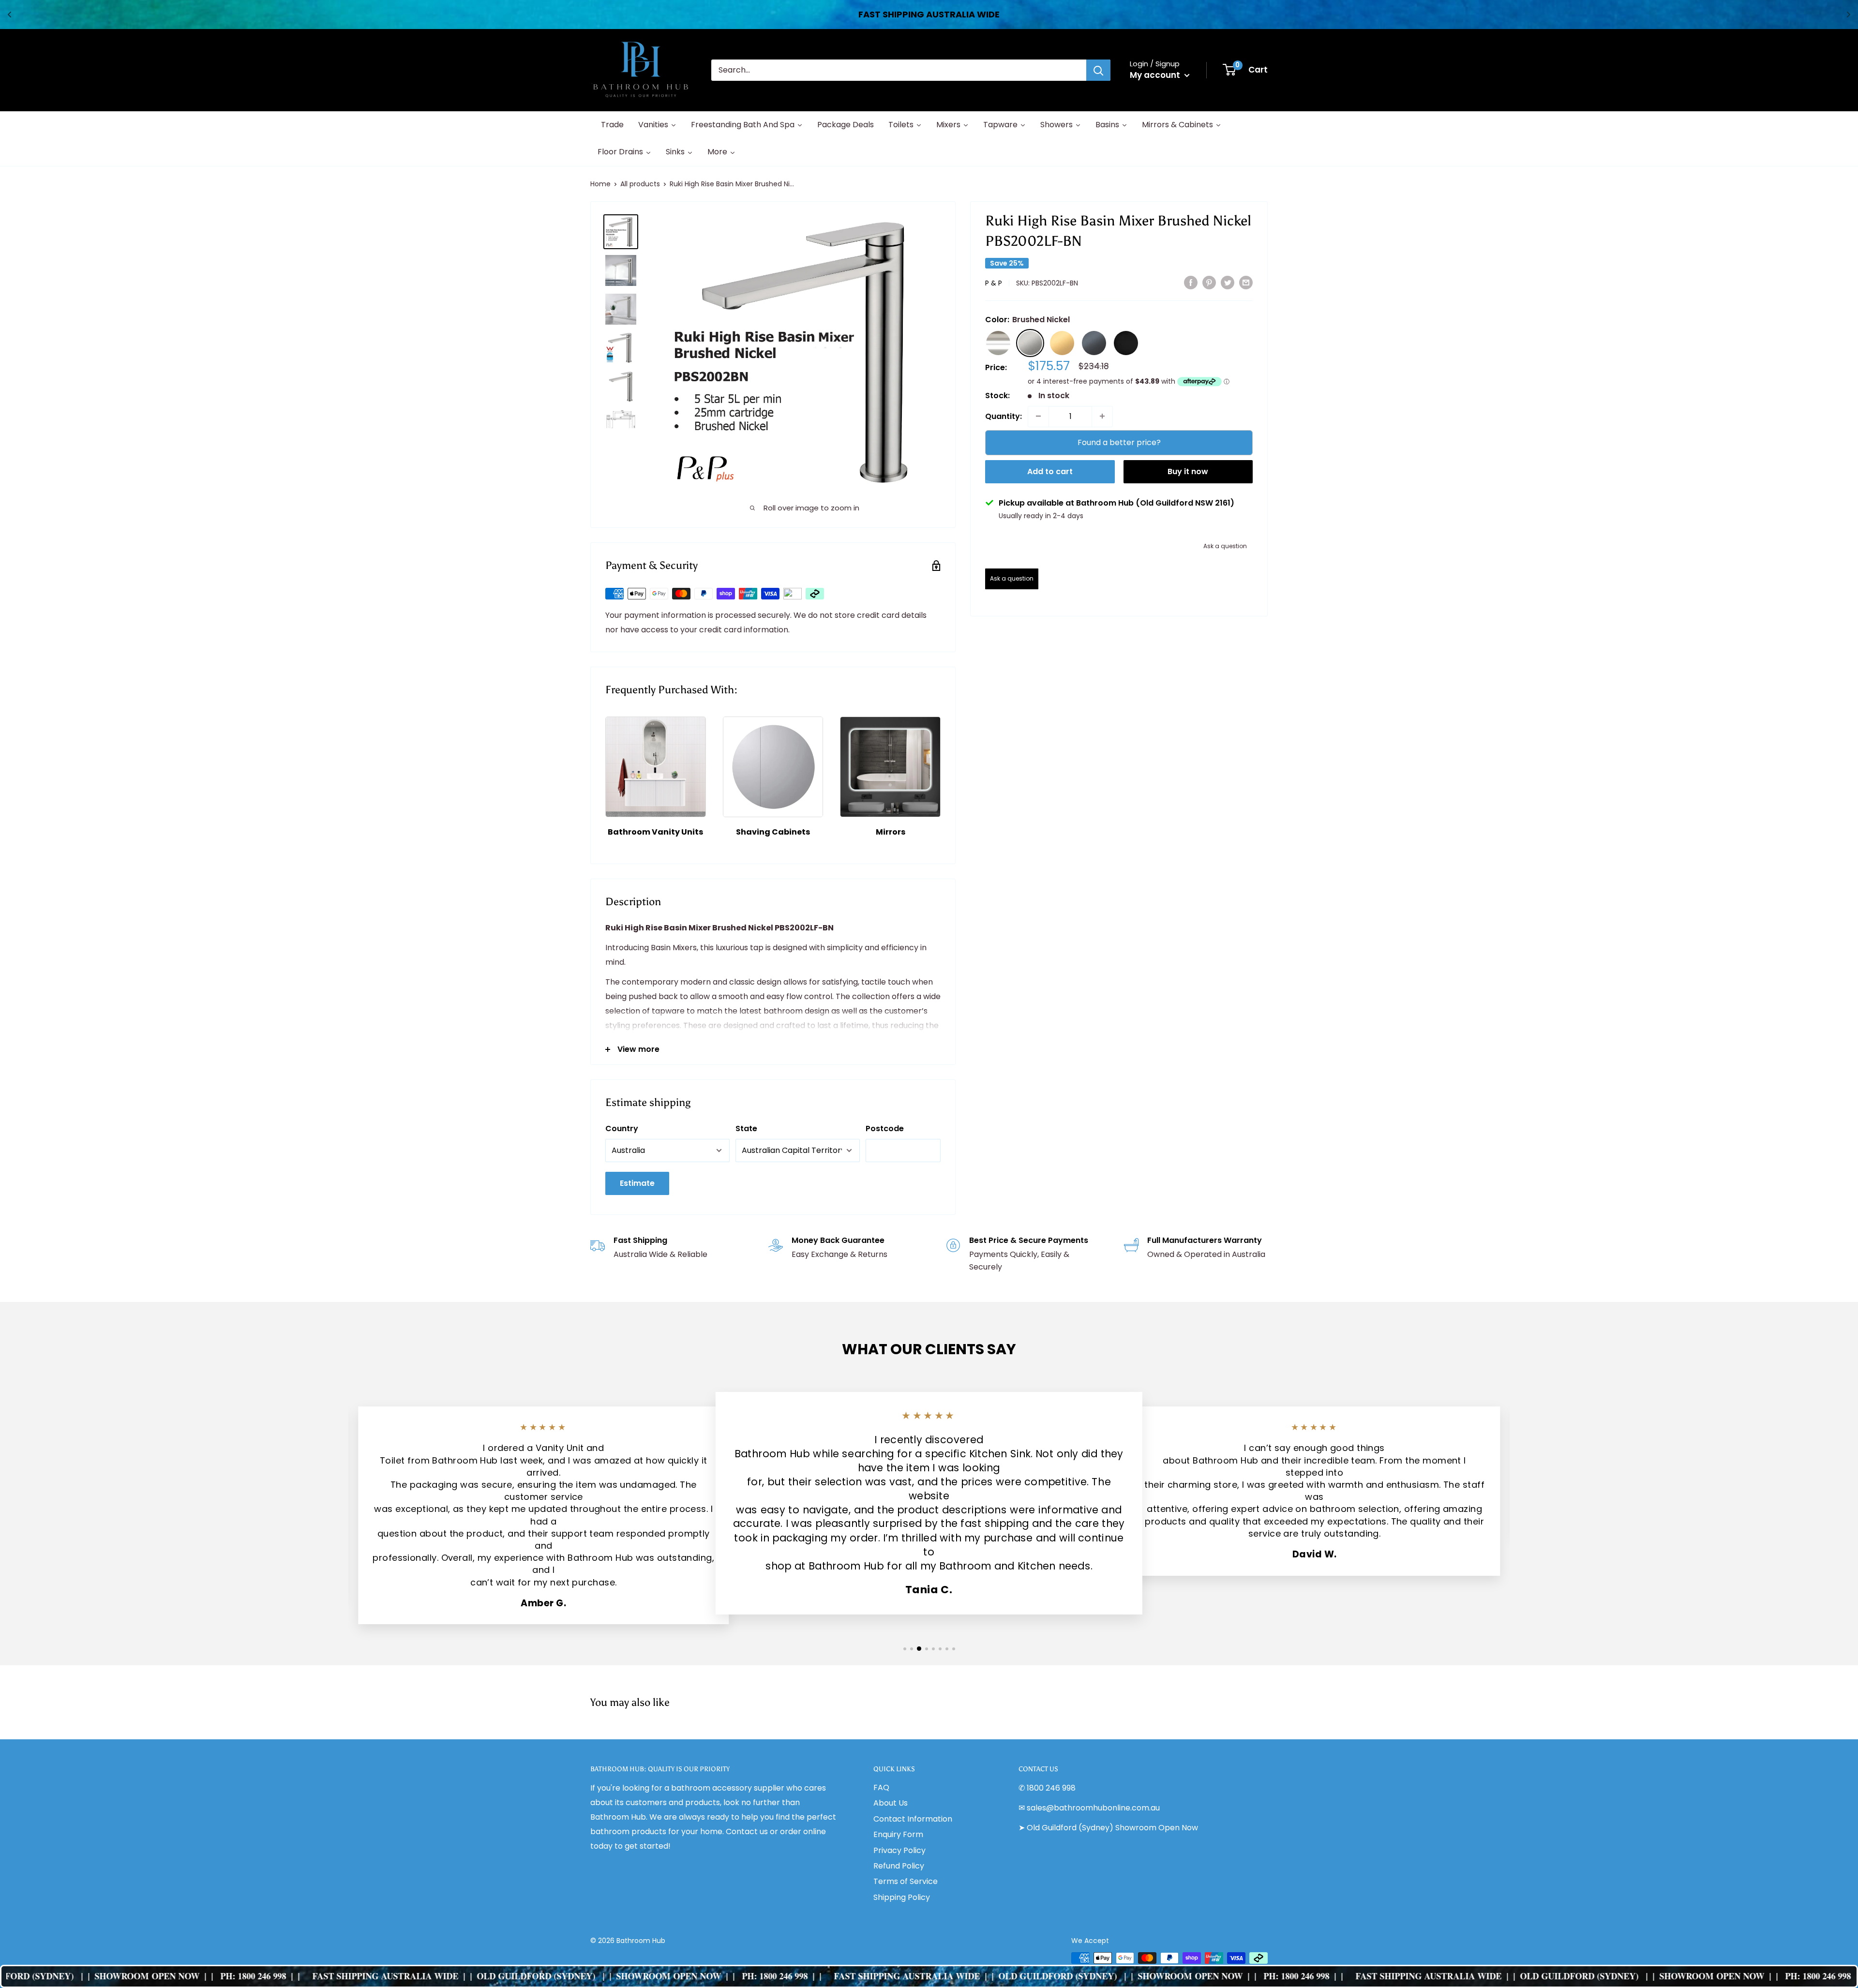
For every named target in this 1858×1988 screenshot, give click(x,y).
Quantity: (1004, 416)
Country (622, 1129)
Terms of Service (906, 1881)
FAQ (881, 1787)
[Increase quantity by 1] (1102, 416)
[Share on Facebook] (1191, 282)
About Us (891, 1803)
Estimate (637, 1183)
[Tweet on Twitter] (1228, 282)
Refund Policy (899, 1866)
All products (640, 184)
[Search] (1098, 70)
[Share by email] (1246, 282)
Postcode (885, 1129)
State (746, 1129)
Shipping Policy (902, 1897)
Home (600, 184)
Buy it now (1188, 471)
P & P (994, 283)
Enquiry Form (898, 1834)
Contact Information (913, 1819)
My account (1156, 75)
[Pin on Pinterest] (1209, 282)
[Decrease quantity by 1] (1038, 416)
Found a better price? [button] (1119, 442)
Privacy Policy (899, 1850)
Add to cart (1050, 471)
